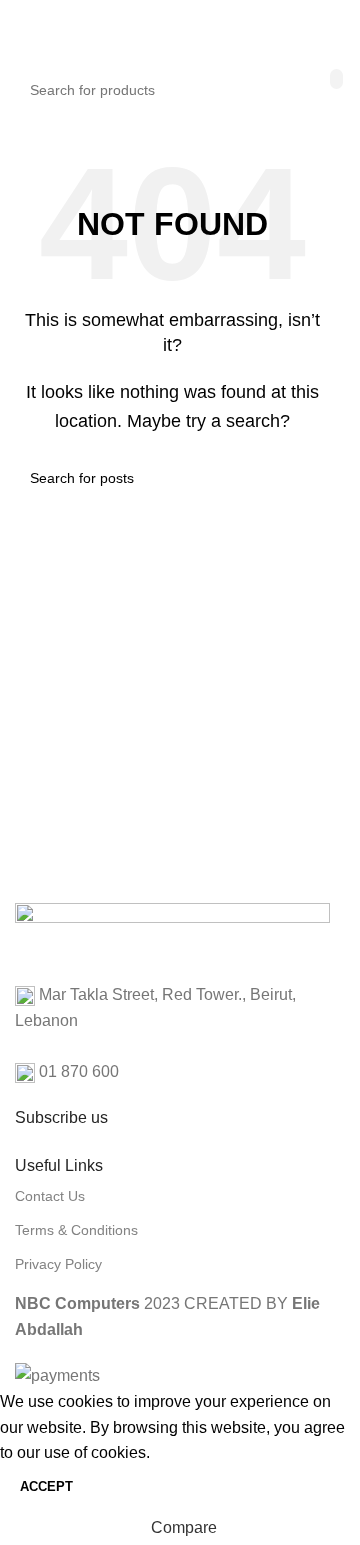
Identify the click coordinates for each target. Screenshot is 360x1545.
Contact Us (50, 1196)
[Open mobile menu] (23, 30)
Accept (46, 1486)
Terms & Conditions (76, 1230)
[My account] (322, 30)
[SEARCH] (336, 79)
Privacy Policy (58, 1264)
